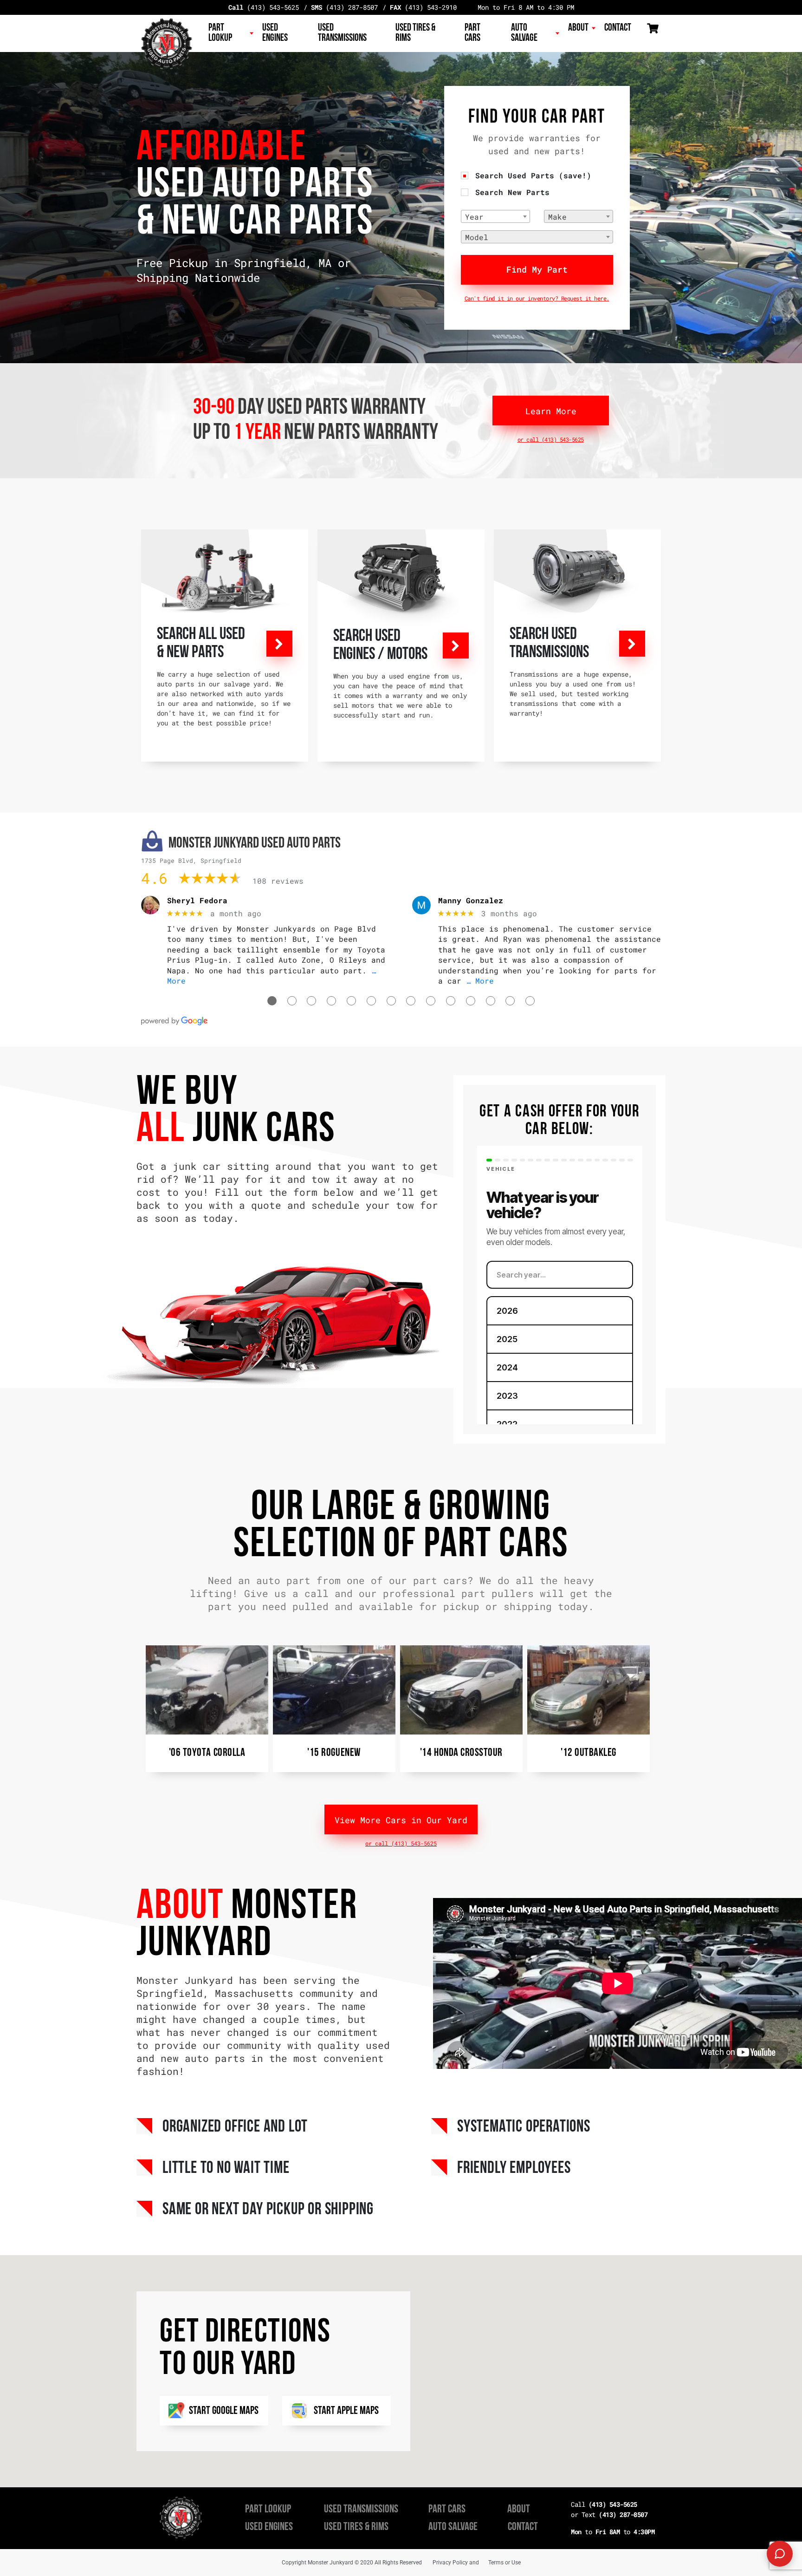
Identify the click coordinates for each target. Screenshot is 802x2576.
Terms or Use (504, 2563)
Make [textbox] (557, 217)
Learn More (551, 411)
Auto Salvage (524, 33)
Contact (618, 28)
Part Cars (472, 33)
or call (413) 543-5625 (551, 439)
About (578, 28)
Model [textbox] (477, 237)
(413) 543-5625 (264, 7)
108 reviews (278, 881)
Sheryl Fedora (197, 900)
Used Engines (275, 33)
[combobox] (495, 216)
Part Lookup (220, 33)
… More (480, 981)
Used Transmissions (342, 33)
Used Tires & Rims (415, 33)
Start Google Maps (224, 2411)
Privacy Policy (450, 2563)
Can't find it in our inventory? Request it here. (537, 298)
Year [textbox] (474, 217)
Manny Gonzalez (471, 900)
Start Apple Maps (346, 2411)
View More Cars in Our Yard (401, 1820)
